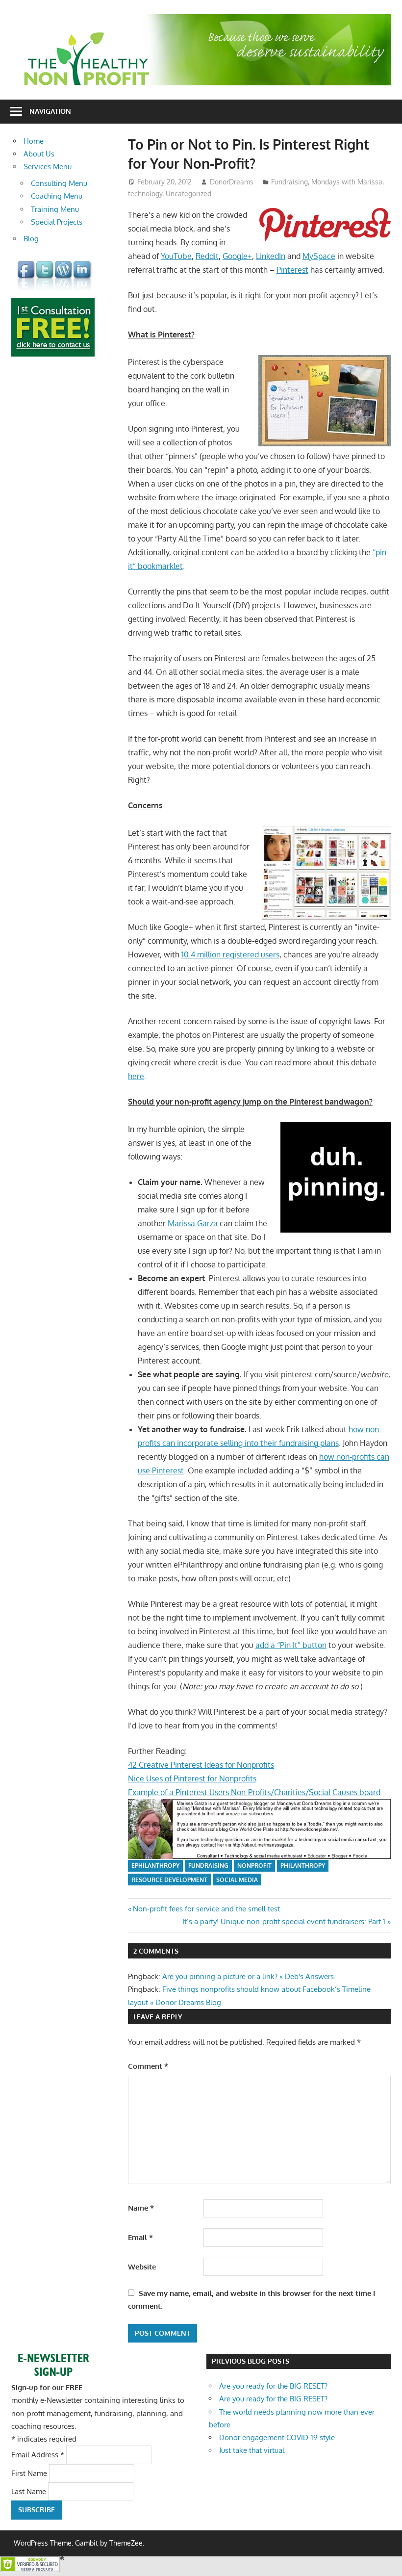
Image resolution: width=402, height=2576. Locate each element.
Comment (148, 2066)
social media (237, 1880)
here (136, 1076)
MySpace (319, 256)
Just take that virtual (252, 2450)
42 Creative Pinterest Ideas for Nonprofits (201, 1765)
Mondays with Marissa (347, 182)
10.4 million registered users (230, 954)
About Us (39, 154)
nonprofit (254, 1866)
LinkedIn (271, 256)
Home (34, 141)
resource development (169, 1880)
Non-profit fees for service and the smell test (206, 1909)
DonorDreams (232, 182)
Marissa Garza (193, 1223)
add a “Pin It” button (291, 1645)
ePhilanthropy (155, 1866)
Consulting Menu (59, 183)
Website (142, 2267)
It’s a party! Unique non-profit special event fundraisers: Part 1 (284, 1921)
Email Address (38, 2455)
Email (140, 2237)
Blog (31, 239)
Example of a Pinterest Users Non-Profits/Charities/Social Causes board (254, 1792)
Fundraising (289, 182)
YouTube (176, 256)
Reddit (207, 256)
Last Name (30, 2491)
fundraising (208, 1866)
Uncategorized (188, 193)
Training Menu (55, 209)
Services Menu (48, 167)
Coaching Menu (57, 196)
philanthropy (303, 1866)
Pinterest (292, 270)
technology (145, 193)
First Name (30, 2473)
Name (141, 2208)
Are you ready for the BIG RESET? (273, 2386)
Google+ (237, 256)
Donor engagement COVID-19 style (277, 2437)
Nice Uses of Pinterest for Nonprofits (192, 1778)
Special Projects (57, 222)
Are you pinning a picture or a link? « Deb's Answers (248, 1976)
